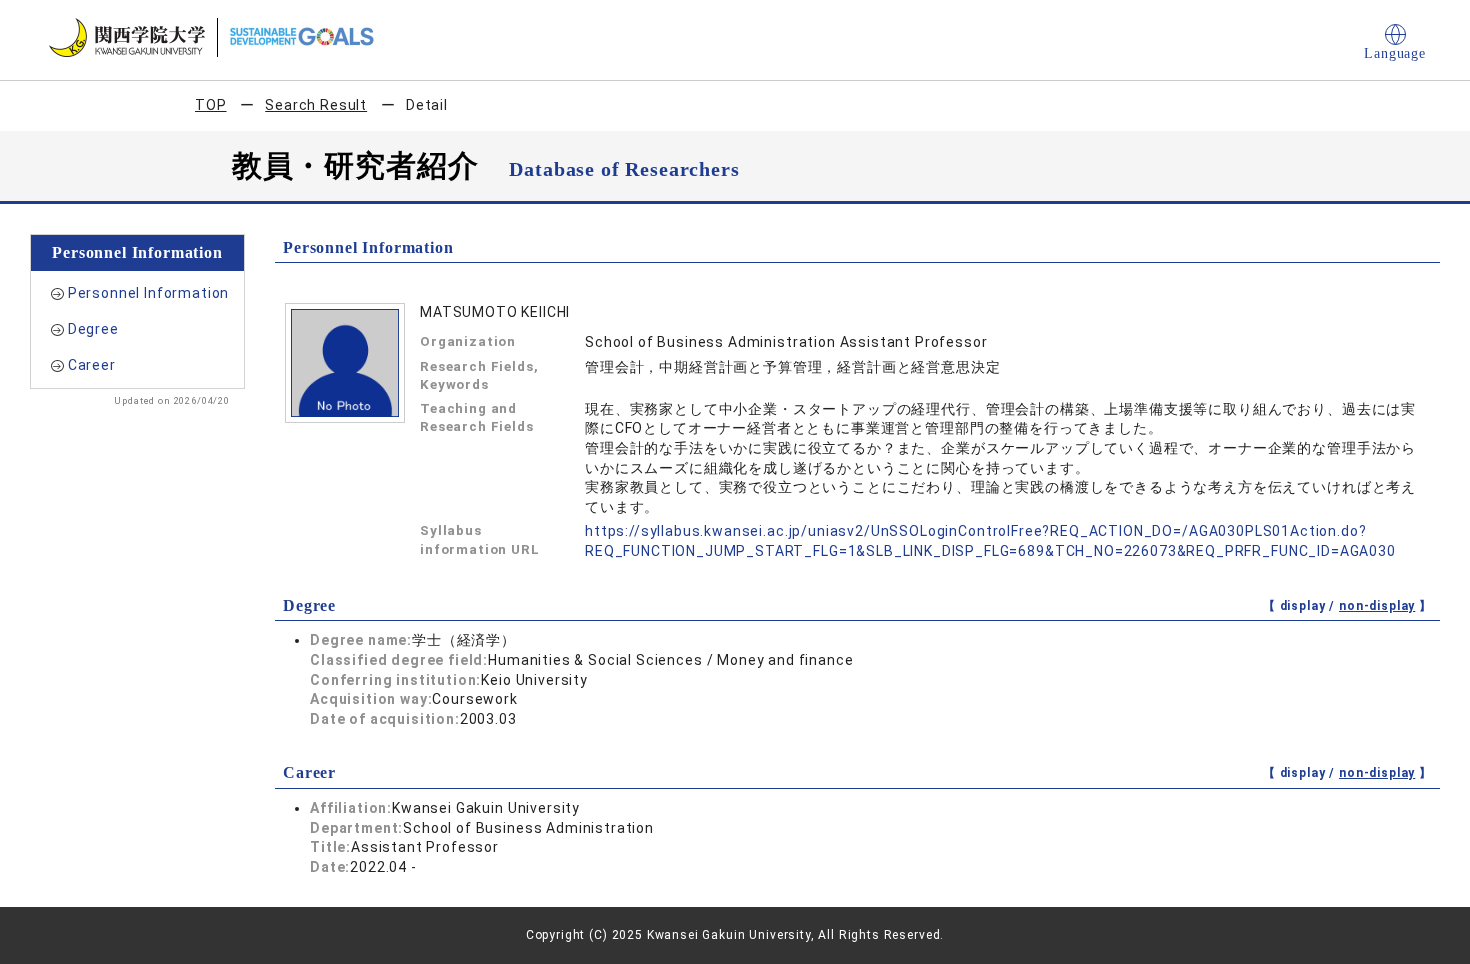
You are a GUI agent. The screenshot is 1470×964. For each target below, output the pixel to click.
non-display (1377, 606)
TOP (211, 105)
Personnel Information (149, 293)
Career (92, 365)
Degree (93, 329)
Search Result (316, 105)
